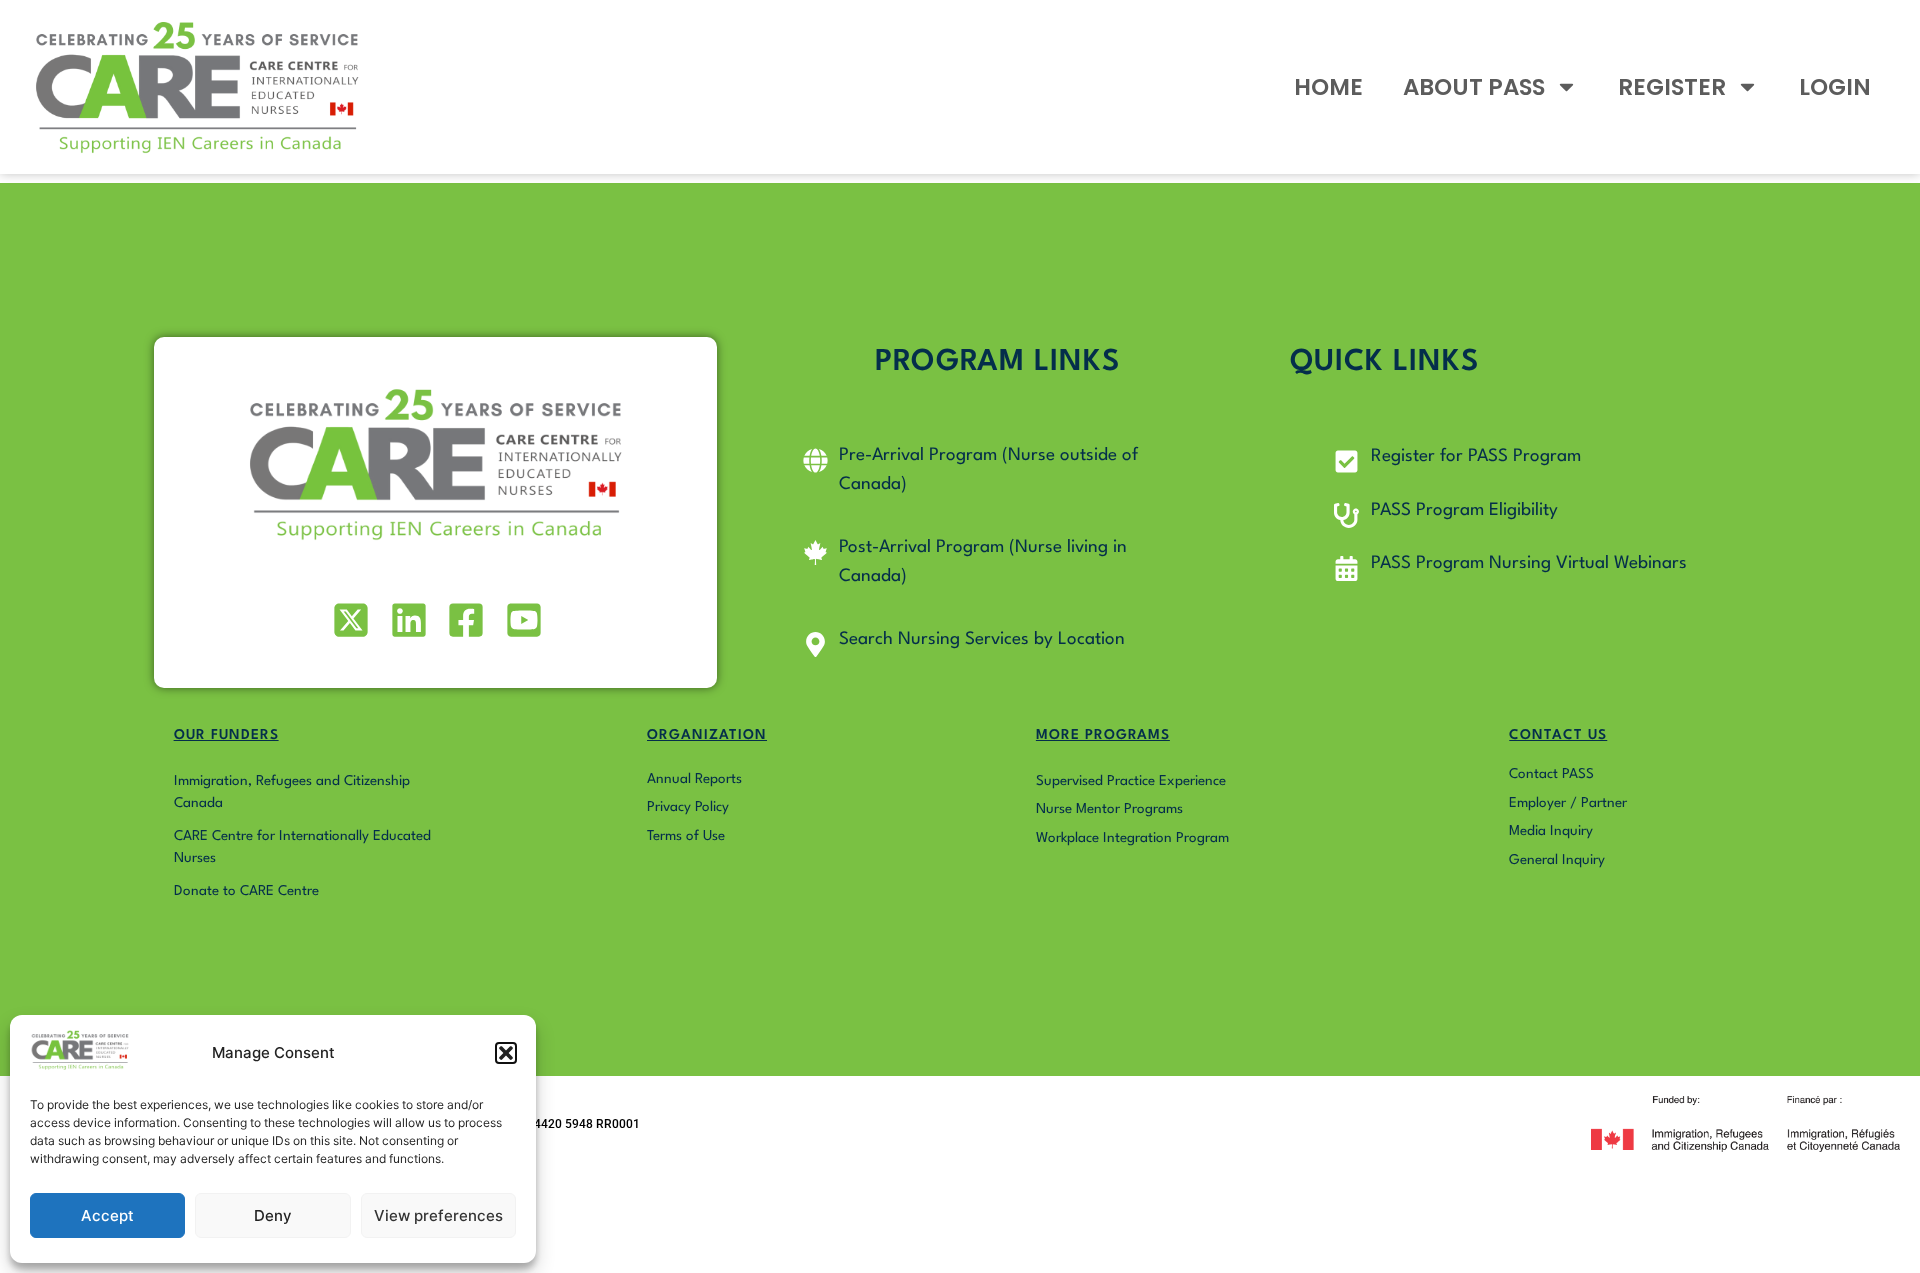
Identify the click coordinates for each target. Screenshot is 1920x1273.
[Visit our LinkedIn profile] (406, 620)
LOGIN (1835, 87)
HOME (1328, 87)
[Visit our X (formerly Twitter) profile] (349, 620)
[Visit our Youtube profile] (521, 620)
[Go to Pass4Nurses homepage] (197, 87)
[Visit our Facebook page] (464, 620)
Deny (273, 1215)
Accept (107, 1215)
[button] (506, 1053)
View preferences (438, 1215)
